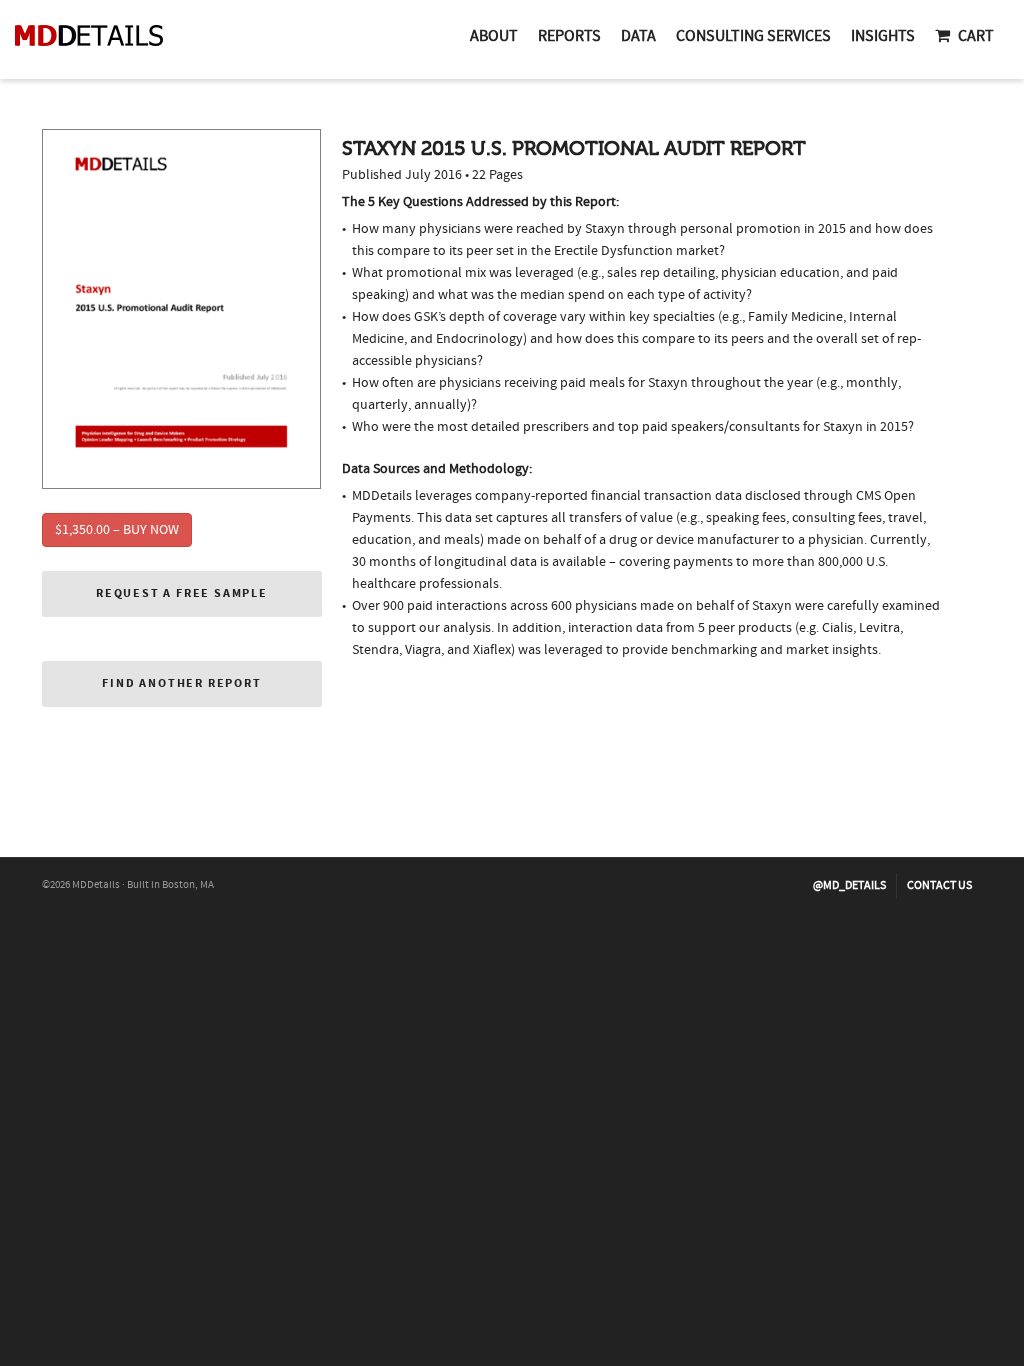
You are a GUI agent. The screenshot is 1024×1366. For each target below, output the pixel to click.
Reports (569, 36)
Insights (883, 36)
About (494, 36)
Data (638, 36)
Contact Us (939, 885)
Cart (976, 36)
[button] (182, 594)
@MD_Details (849, 885)
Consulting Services (753, 36)
